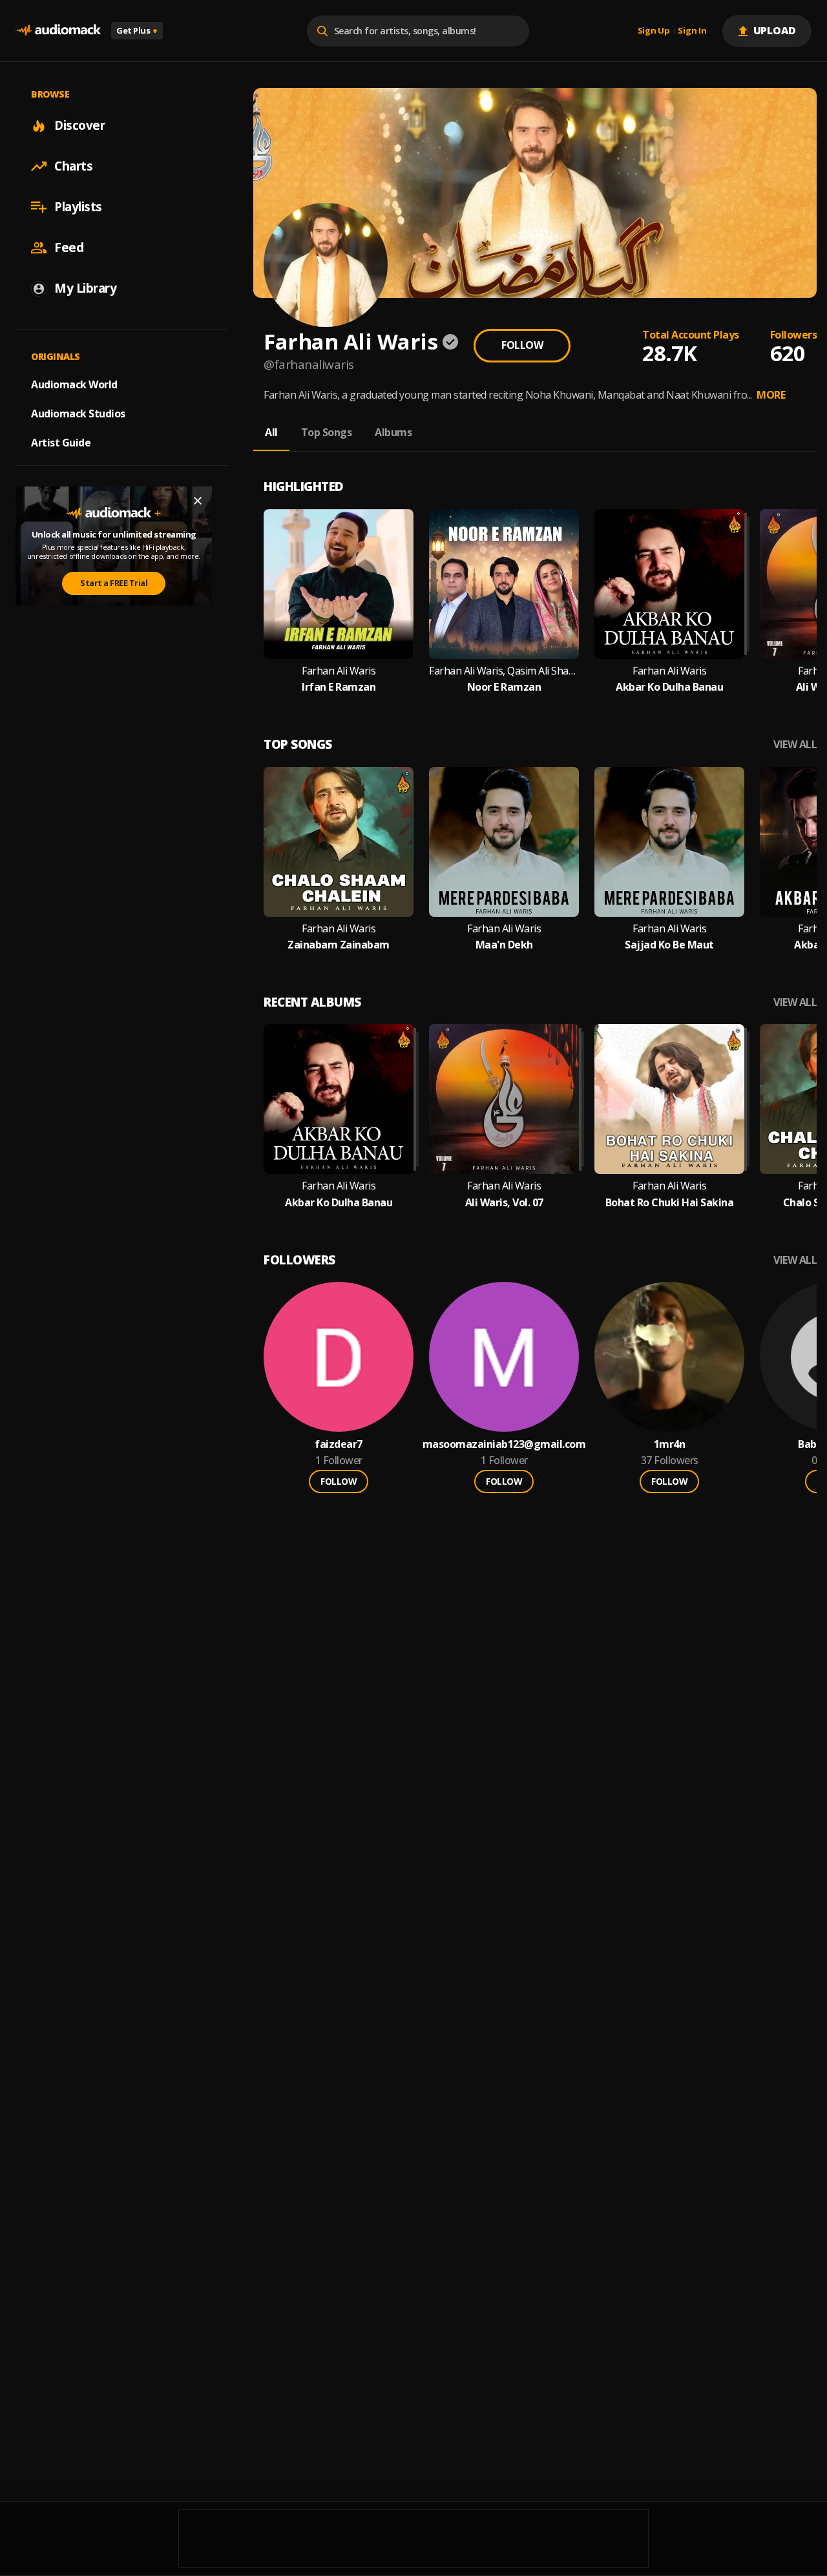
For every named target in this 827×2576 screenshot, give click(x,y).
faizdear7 (339, 1444)
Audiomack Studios (78, 414)
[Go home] (58, 31)
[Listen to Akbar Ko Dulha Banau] (669, 584)
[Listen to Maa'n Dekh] (504, 842)
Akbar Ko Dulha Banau (669, 687)
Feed (69, 247)
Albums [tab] (393, 432)
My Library (85, 288)
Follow (522, 345)
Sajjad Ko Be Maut (669, 945)
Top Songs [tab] (327, 432)
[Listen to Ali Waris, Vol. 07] (504, 1099)
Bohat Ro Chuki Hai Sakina (670, 1203)
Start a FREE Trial (114, 583)
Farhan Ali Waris (339, 671)
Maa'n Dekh (504, 945)
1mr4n (670, 1444)
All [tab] (271, 432)
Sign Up (654, 31)
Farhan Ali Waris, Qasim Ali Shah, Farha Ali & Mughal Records (504, 671)
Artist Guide (61, 443)
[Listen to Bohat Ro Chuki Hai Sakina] (669, 1099)
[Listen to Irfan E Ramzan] (339, 584)
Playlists (78, 207)
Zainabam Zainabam (339, 945)
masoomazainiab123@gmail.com (504, 1444)
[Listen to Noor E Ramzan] (504, 584)
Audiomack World (74, 384)
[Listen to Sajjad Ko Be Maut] (669, 842)
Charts (73, 166)
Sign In (692, 31)
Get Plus (137, 30)
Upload (775, 30)
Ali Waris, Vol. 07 (504, 1203)
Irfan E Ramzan (339, 687)
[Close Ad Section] (198, 501)
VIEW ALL (795, 745)
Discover (79, 125)
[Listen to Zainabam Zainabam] (339, 842)
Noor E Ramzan (504, 687)
